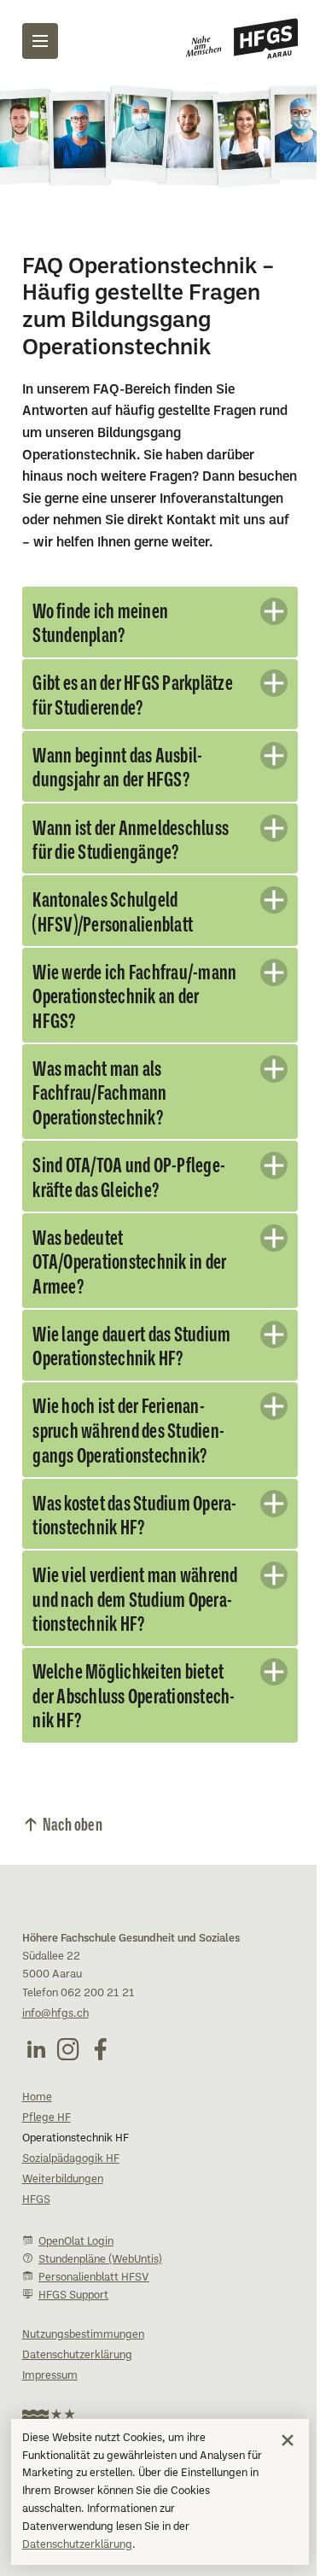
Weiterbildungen (63, 2226)
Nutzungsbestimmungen (83, 2381)
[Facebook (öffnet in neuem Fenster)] (101, 2095)
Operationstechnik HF (76, 2185)
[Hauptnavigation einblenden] (40, 41)
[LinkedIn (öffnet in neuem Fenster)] (36, 2095)
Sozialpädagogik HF (71, 2205)
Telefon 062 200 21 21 (79, 2040)
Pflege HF (47, 2164)
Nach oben (73, 1869)
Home (37, 2144)
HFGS (36, 2246)
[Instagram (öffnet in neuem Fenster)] (68, 2095)
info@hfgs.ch (55, 2060)
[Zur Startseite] (242, 38)
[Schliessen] (288, 2440)
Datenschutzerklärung (77, 2545)
